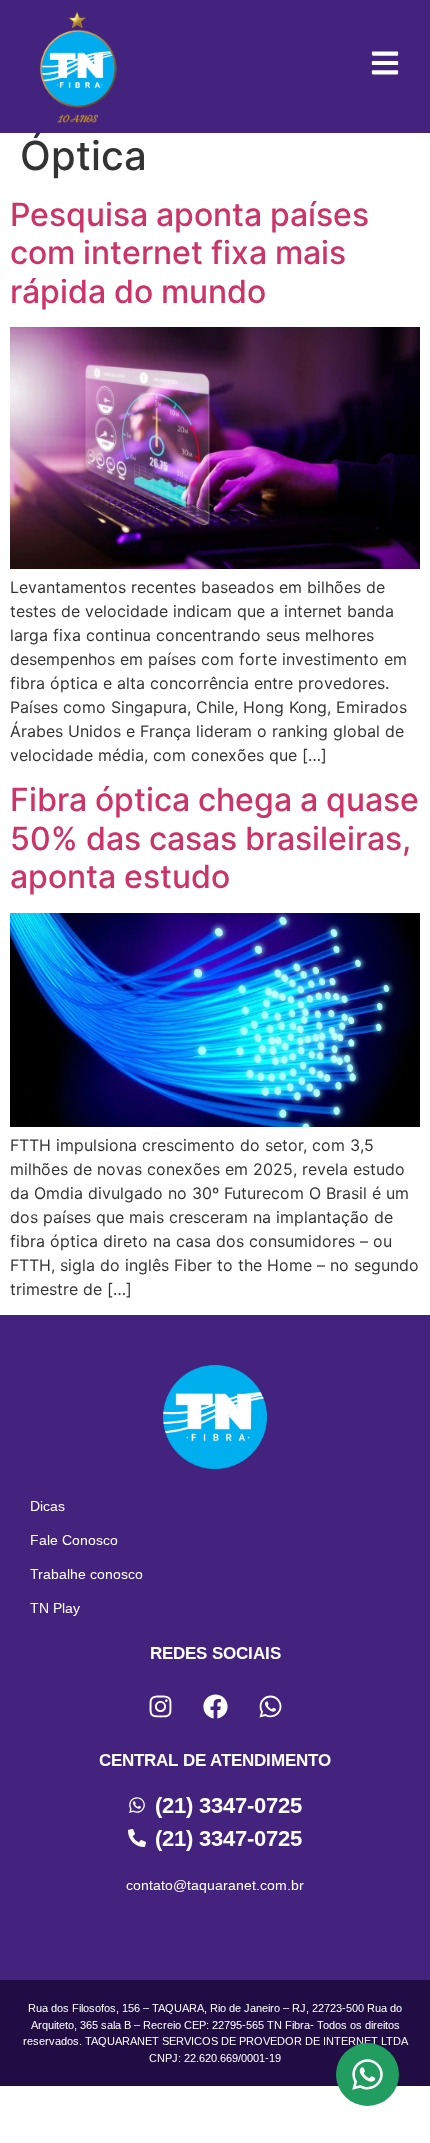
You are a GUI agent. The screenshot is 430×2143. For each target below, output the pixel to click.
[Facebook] (215, 1707)
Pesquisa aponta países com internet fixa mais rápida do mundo (189, 253)
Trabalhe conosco (86, 1574)
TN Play (55, 1608)
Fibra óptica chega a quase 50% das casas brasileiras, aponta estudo (214, 838)
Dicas (47, 1506)
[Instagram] (160, 1707)
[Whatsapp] (270, 1707)
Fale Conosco (74, 1540)
